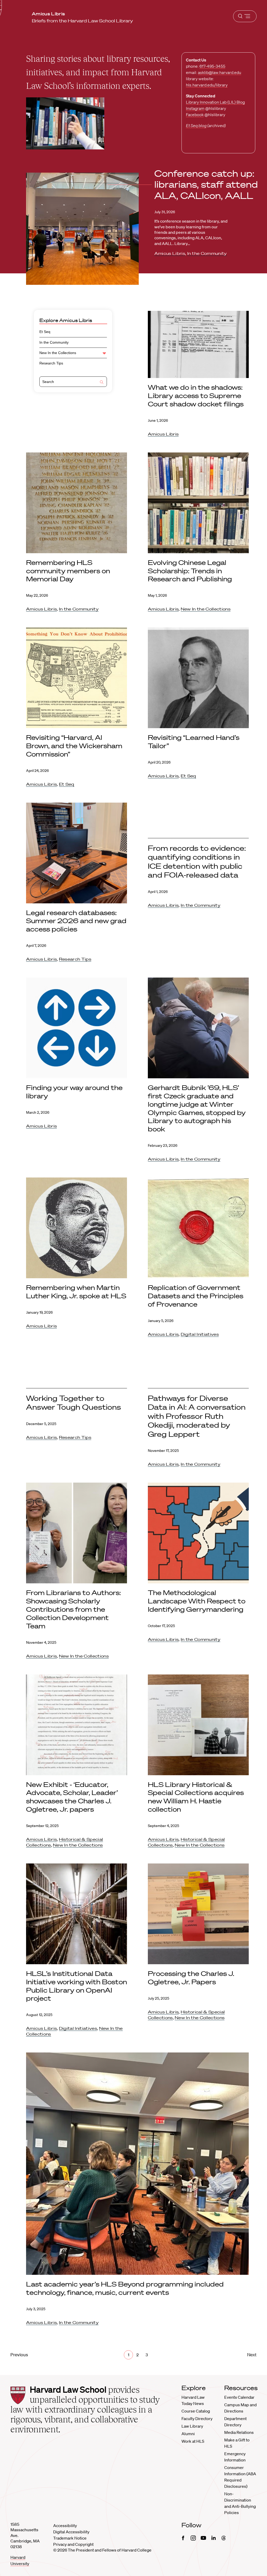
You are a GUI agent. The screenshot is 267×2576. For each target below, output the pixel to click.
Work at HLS (193, 2441)
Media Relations (239, 2432)
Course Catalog (196, 2411)
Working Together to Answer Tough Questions (74, 1403)
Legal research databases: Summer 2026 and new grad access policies (76, 921)
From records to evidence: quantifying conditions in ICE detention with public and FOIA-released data (197, 861)
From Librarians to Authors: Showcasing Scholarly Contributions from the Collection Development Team (73, 1609)
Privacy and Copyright (73, 2544)
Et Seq (45, 332)
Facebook (195, 115)
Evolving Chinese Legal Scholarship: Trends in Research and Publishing (190, 571)
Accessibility (65, 2525)
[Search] (102, 383)
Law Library (192, 2426)
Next (252, 2355)
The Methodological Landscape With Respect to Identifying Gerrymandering (197, 1601)
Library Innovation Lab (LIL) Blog (215, 102)
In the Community (207, 253)
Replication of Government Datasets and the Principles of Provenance (196, 1296)
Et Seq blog (196, 125)
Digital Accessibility (71, 2532)
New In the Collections (58, 353)
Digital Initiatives (200, 1334)
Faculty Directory (197, 2418)
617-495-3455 (212, 66)
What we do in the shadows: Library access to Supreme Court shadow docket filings (197, 396)
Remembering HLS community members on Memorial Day (68, 571)
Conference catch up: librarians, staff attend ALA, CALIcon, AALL (206, 184)
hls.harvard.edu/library (207, 85)
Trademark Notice (70, 2538)
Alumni (188, 2434)
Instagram (195, 108)
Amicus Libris (170, 253)
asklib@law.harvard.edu (220, 72)
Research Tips (51, 363)
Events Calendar (239, 2397)
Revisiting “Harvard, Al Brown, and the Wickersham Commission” (74, 746)
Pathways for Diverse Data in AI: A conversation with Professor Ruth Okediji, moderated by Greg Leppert (197, 1416)
